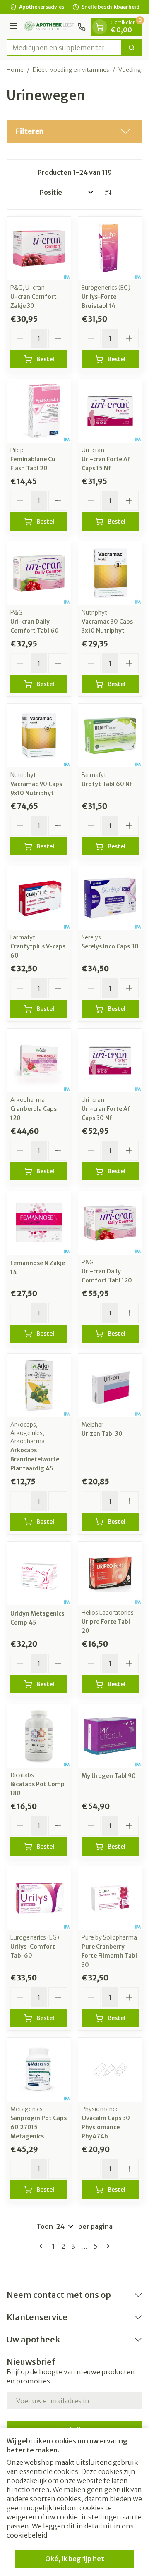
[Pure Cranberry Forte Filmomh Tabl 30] (110, 1898)
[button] (74, 131)
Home (15, 70)
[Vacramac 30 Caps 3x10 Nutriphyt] (110, 573)
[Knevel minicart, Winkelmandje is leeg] (100, 27)
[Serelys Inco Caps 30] (110, 898)
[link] (43, 2246)
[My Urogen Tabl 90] (110, 1736)
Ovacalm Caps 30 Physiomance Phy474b (106, 2127)
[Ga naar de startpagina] (49, 27)
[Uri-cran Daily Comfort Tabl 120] (110, 1223)
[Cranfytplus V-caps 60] (39, 898)
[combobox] (64, 48)
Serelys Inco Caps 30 (110, 946)
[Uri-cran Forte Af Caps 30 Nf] (110, 1060)
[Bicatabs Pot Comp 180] (39, 1736)
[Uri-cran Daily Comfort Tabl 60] (39, 573)
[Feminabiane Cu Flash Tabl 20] (39, 411)
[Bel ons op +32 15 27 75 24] (82, 27)
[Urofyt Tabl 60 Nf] (110, 736)
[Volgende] (106, 2246)
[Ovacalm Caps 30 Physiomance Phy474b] (110, 2070)
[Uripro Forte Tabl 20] (110, 1573)
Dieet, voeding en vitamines (71, 70)
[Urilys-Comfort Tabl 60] (39, 1898)
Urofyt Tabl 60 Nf (107, 784)
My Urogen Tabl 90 (109, 1776)
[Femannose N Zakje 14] (39, 1223)
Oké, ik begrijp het (75, 2559)
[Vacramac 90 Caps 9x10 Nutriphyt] (39, 736)
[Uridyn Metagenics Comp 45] (39, 1573)
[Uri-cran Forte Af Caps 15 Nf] (110, 411)
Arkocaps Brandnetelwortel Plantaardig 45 (36, 1459)
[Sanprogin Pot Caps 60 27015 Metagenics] (39, 2070)
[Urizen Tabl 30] (110, 1385)
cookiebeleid (27, 2535)
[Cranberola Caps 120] (39, 1060)
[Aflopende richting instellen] (108, 192)
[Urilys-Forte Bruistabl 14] (110, 248)
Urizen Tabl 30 (102, 1434)
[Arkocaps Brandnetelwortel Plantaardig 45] (39, 1385)
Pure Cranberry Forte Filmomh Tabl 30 (109, 1956)
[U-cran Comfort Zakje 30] (39, 248)
